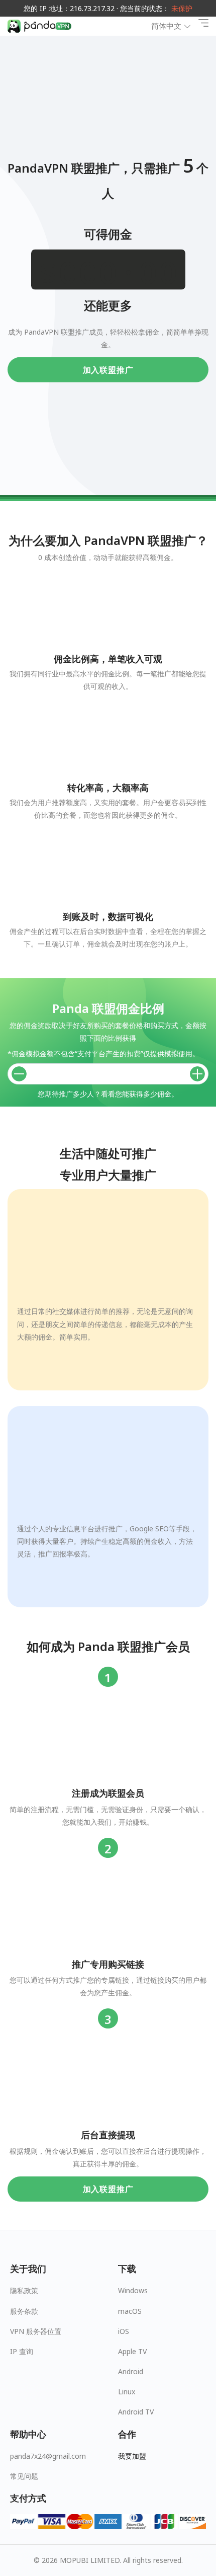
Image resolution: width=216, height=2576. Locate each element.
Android (131, 2371)
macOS (130, 2311)
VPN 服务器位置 (36, 2331)
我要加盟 (132, 2456)
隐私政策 (24, 2290)
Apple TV (132, 2351)
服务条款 (24, 2311)
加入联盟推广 (108, 369)
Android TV (136, 2412)
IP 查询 (22, 2351)
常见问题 (24, 2476)
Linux (127, 2392)
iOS (124, 2331)
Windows (133, 2290)
